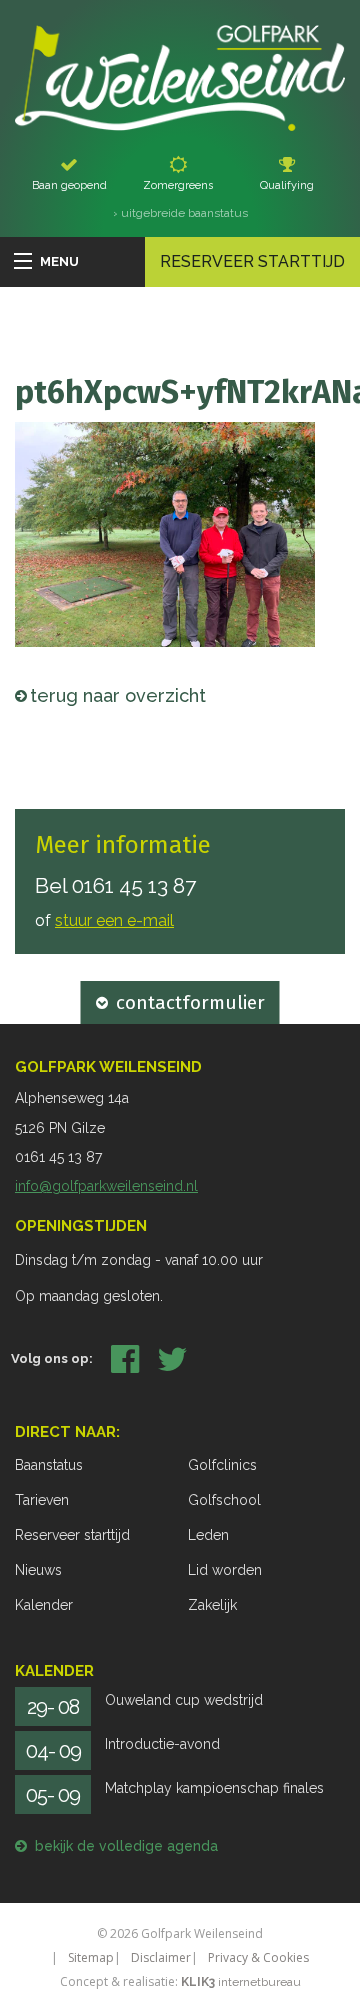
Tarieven (42, 1500)
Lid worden (225, 1570)
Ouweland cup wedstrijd (184, 1700)
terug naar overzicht (118, 695)
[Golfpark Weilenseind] (180, 76)
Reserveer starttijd (252, 261)
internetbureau (241, 1982)
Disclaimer (161, 1957)
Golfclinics (222, 1465)
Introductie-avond (162, 1744)
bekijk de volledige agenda (126, 1846)
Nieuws (38, 1570)
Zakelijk (212, 1605)
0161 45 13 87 (134, 885)
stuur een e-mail (114, 920)
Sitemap (91, 1957)
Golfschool (224, 1500)
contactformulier (190, 1002)
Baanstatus (49, 1465)
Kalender (44, 1605)
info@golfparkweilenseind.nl (106, 1186)
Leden (208, 1535)
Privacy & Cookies (258, 1957)
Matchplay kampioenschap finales (214, 1788)
